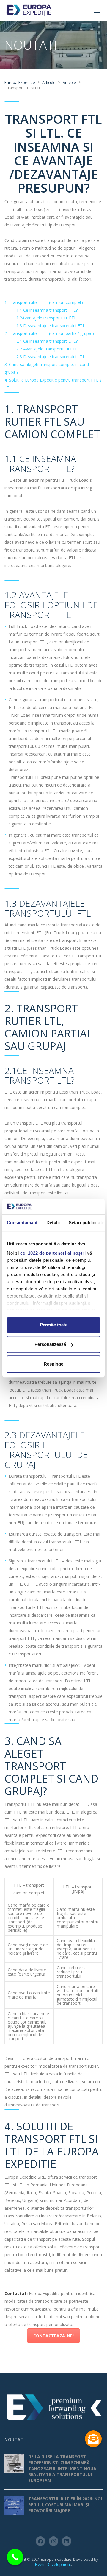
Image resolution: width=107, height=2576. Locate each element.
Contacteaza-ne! (53, 2336)
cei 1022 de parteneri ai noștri (53, 1253)
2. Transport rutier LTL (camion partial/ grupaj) (49, 333)
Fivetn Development (53, 2565)
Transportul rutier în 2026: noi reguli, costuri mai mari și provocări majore (65, 2505)
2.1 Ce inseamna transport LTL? (47, 341)
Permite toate (54, 1325)
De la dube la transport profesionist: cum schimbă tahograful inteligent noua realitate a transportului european (62, 2469)
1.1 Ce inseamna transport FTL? (47, 310)
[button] (93, 2439)
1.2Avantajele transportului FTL (46, 318)
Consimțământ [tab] (22, 1223)
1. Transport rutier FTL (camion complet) (44, 302)
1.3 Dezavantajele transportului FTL (51, 326)
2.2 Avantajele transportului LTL (47, 349)
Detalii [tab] (53, 1223)
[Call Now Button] (15, 2557)
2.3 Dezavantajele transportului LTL (51, 357)
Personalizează (50, 1344)
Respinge (53, 1364)
